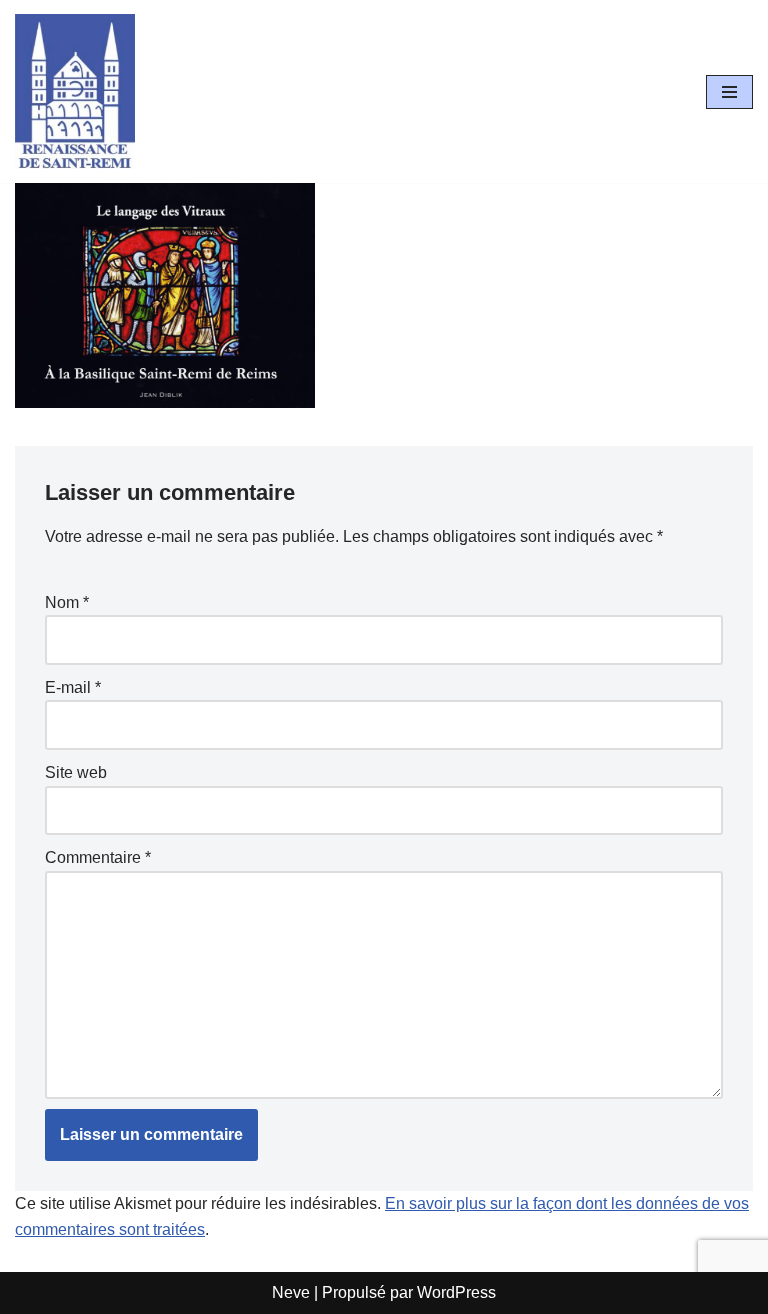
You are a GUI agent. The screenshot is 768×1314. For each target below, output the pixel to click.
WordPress (456, 1292)
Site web (76, 772)
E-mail (73, 687)
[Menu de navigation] (729, 92)
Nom (67, 602)
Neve (291, 1292)
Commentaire (98, 857)
